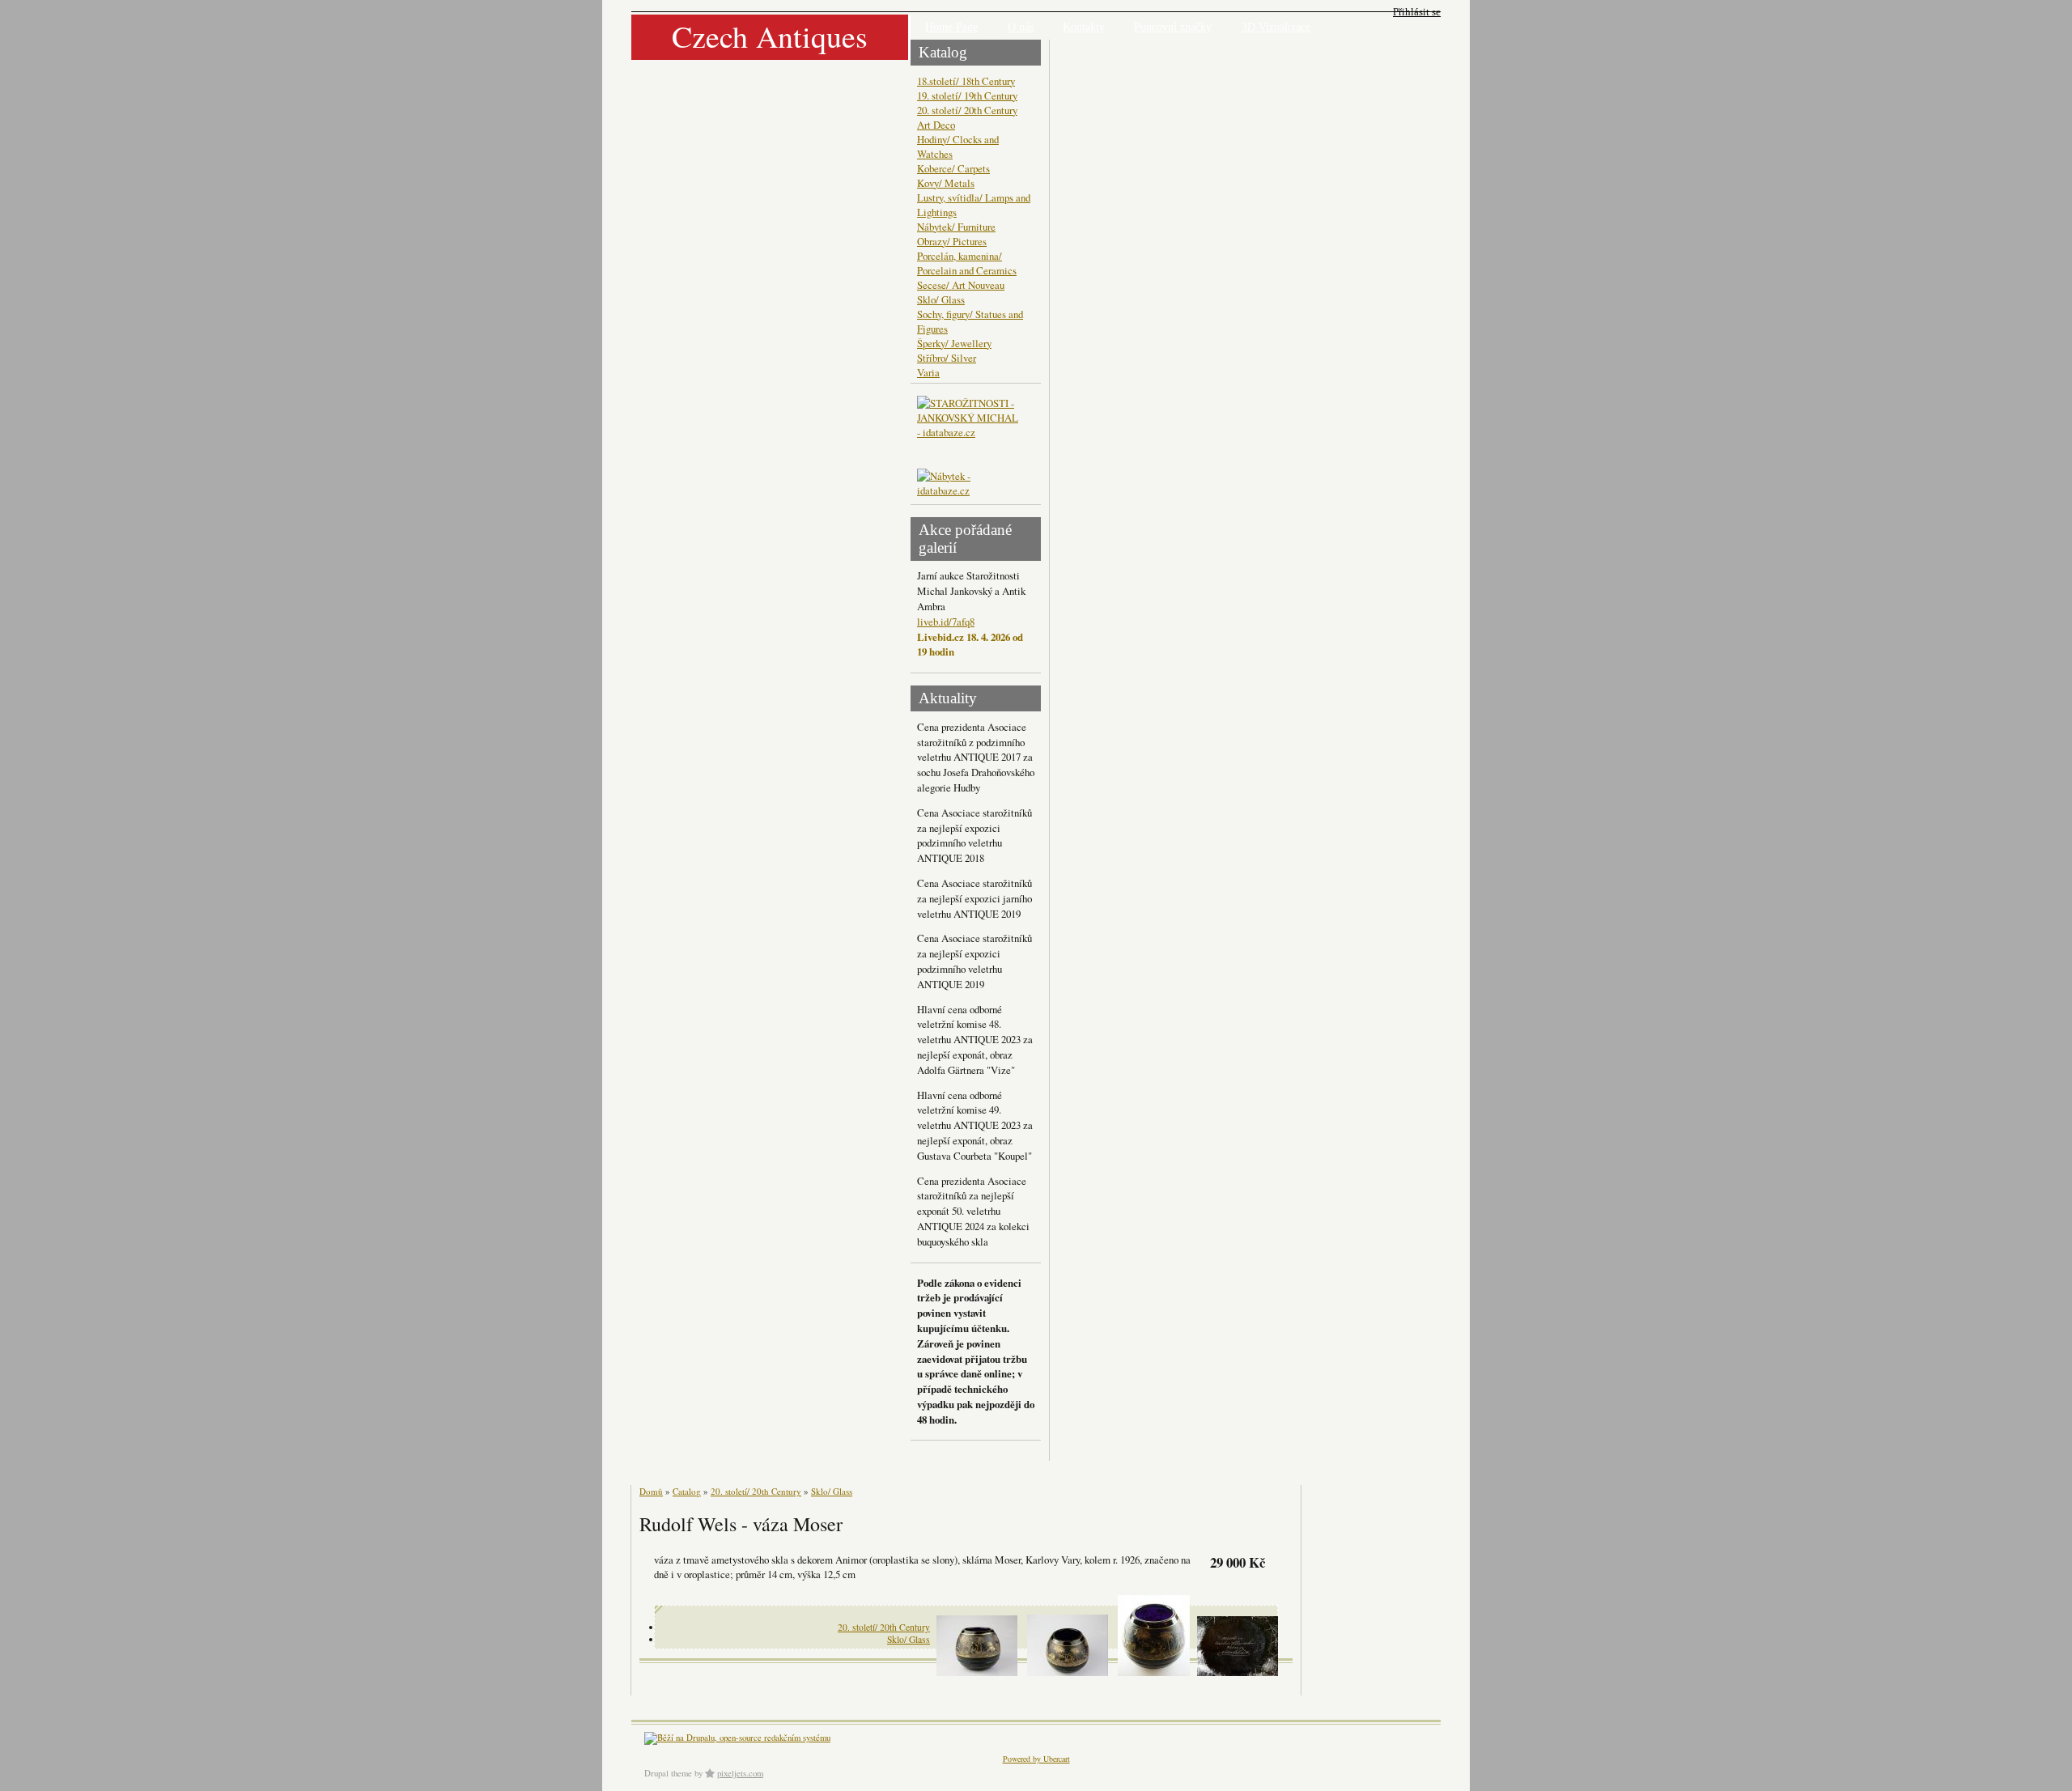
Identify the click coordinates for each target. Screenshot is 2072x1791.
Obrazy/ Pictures (952, 241)
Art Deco (936, 125)
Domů (651, 1491)
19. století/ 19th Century (967, 95)
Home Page (951, 27)
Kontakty (1084, 27)
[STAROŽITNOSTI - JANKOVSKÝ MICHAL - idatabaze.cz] (970, 432)
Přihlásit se (1417, 12)
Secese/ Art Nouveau (961, 285)
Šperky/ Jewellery (954, 343)
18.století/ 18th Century (966, 81)
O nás (1021, 27)
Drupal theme (668, 1773)
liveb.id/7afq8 (946, 622)
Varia (928, 372)
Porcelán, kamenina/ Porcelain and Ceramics (967, 263)
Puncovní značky (1173, 27)
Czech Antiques (770, 36)
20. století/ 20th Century (967, 110)
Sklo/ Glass (941, 299)
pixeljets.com (740, 1773)
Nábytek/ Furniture (956, 227)
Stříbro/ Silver (947, 358)
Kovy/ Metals (946, 183)
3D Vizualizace (1276, 27)
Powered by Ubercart (1036, 1759)
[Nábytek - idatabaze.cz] (970, 485)
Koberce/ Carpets (953, 168)
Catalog (687, 1491)
